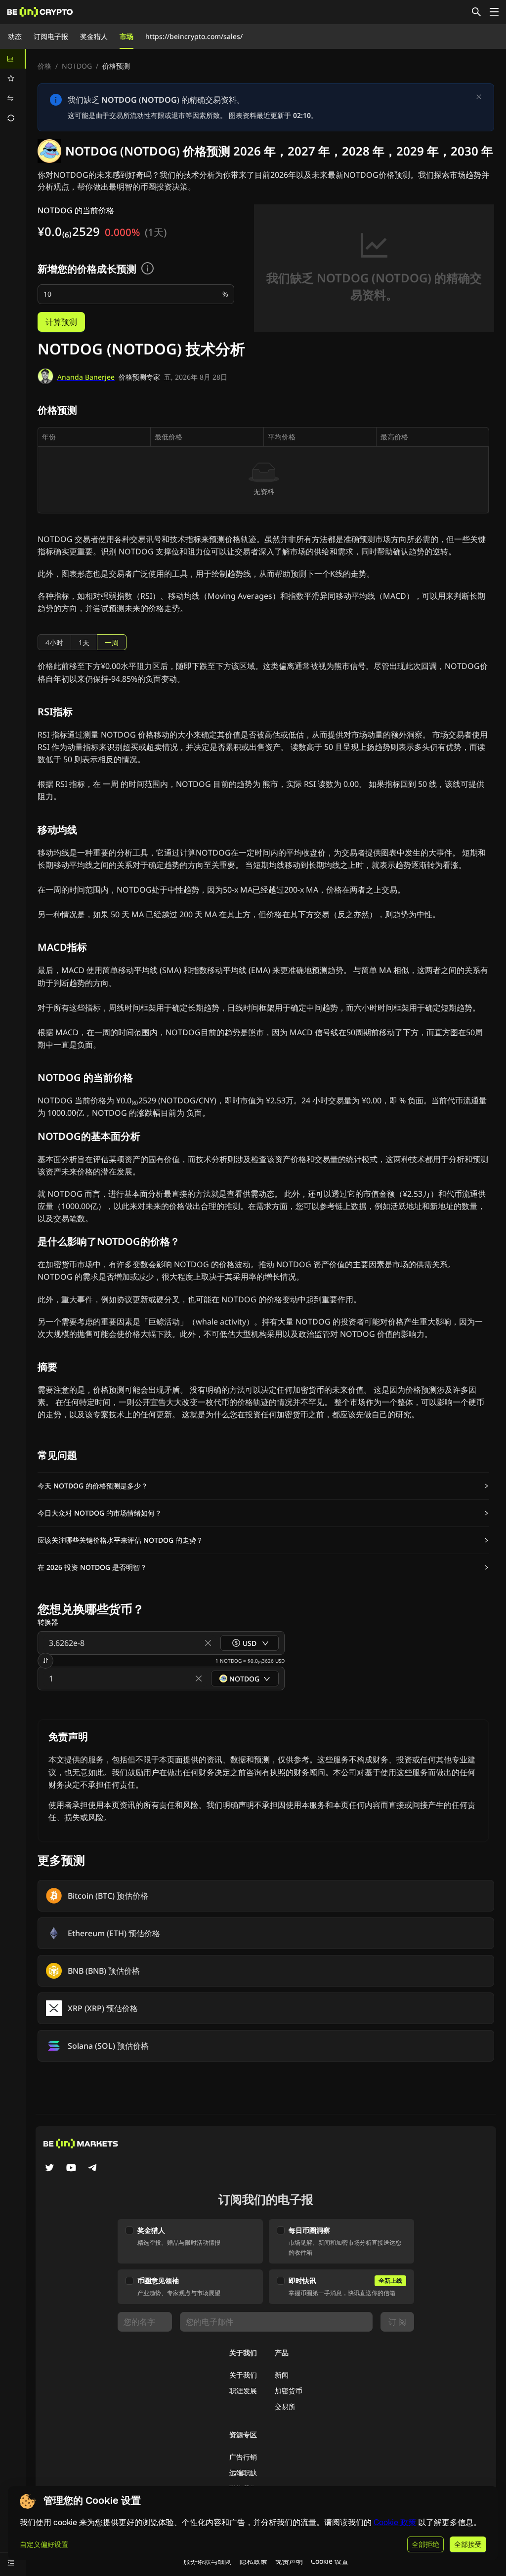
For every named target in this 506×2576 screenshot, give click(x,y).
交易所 (285, 2406)
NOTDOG (77, 66)
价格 (44, 66)
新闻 (282, 2375)
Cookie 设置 (330, 2561)
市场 (126, 36)
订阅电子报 (51, 36)
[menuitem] (13, 59)
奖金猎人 (94, 36)
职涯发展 (243, 2391)
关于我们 (243, 2375)
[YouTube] (71, 2169)
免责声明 (289, 2561)
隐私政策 (253, 2561)
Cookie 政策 (395, 2522)
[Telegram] (93, 2169)
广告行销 (243, 2457)
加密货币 (289, 2391)
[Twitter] (49, 2169)
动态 (15, 36)
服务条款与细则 (208, 2561)
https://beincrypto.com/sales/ (194, 36)
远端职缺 (243, 2473)
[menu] (13, 88)
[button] (263, 1486)
